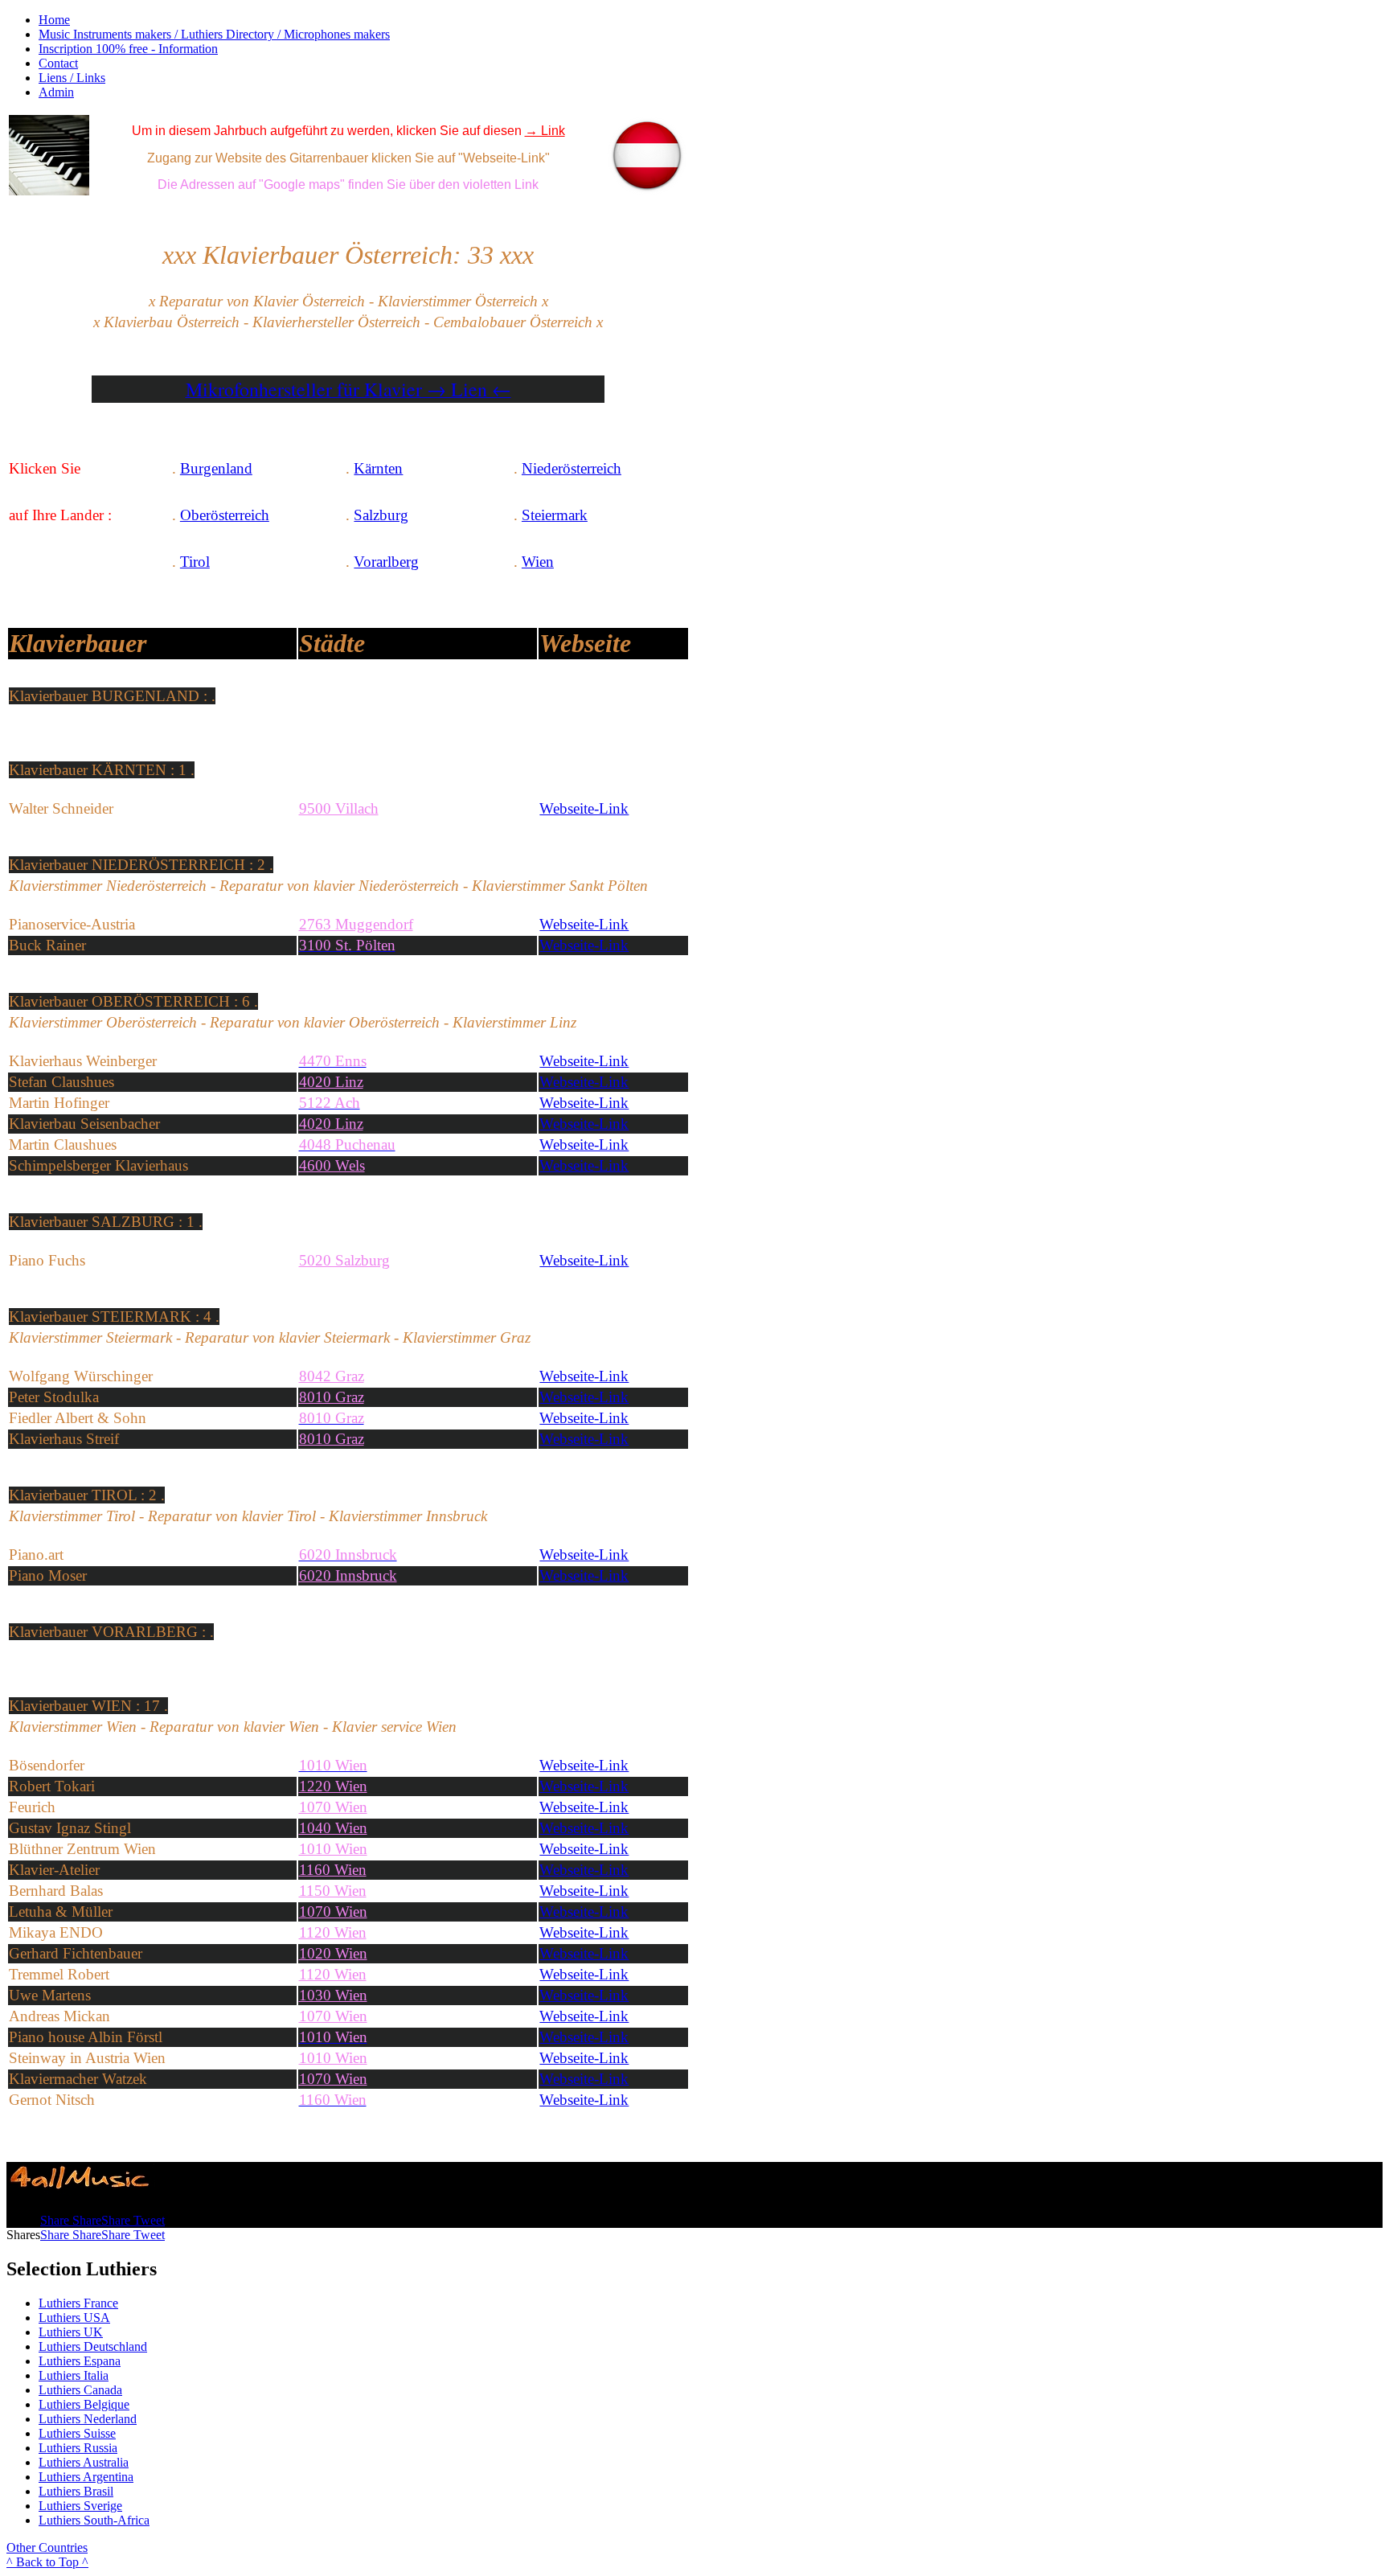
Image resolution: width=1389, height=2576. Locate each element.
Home (54, 20)
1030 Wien (333, 1995)
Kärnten (378, 468)
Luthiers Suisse (77, 2433)
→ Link (545, 131)
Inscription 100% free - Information (128, 49)
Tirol (195, 562)
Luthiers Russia (78, 2448)
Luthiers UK (71, 2332)
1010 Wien (333, 2058)
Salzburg (381, 515)
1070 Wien (333, 1807)
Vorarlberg (386, 562)
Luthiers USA (74, 2318)
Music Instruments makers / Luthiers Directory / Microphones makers (214, 34)
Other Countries (47, 2547)
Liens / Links (72, 78)
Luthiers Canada (80, 2390)
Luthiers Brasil (76, 2491)
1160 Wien (333, 1870)
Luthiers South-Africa (94, 2520)
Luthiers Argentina (86, 2477)
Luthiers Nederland (88, 2419)
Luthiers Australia (84, 2462)
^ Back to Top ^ (47, 2562)
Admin (56, 92)
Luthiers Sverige (80, 2506)
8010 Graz (332, 1439)
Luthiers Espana (80, 2361)
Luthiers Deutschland (93, 2346)
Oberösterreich (225, 515)
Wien (538, 562)
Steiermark (555, 515)
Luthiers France (78, 2303)
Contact (58, 63)
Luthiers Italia (74, 2375)
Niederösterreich (572, 468)
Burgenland (216, 468)
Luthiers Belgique (84, 2404)
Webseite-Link (584, 808)
